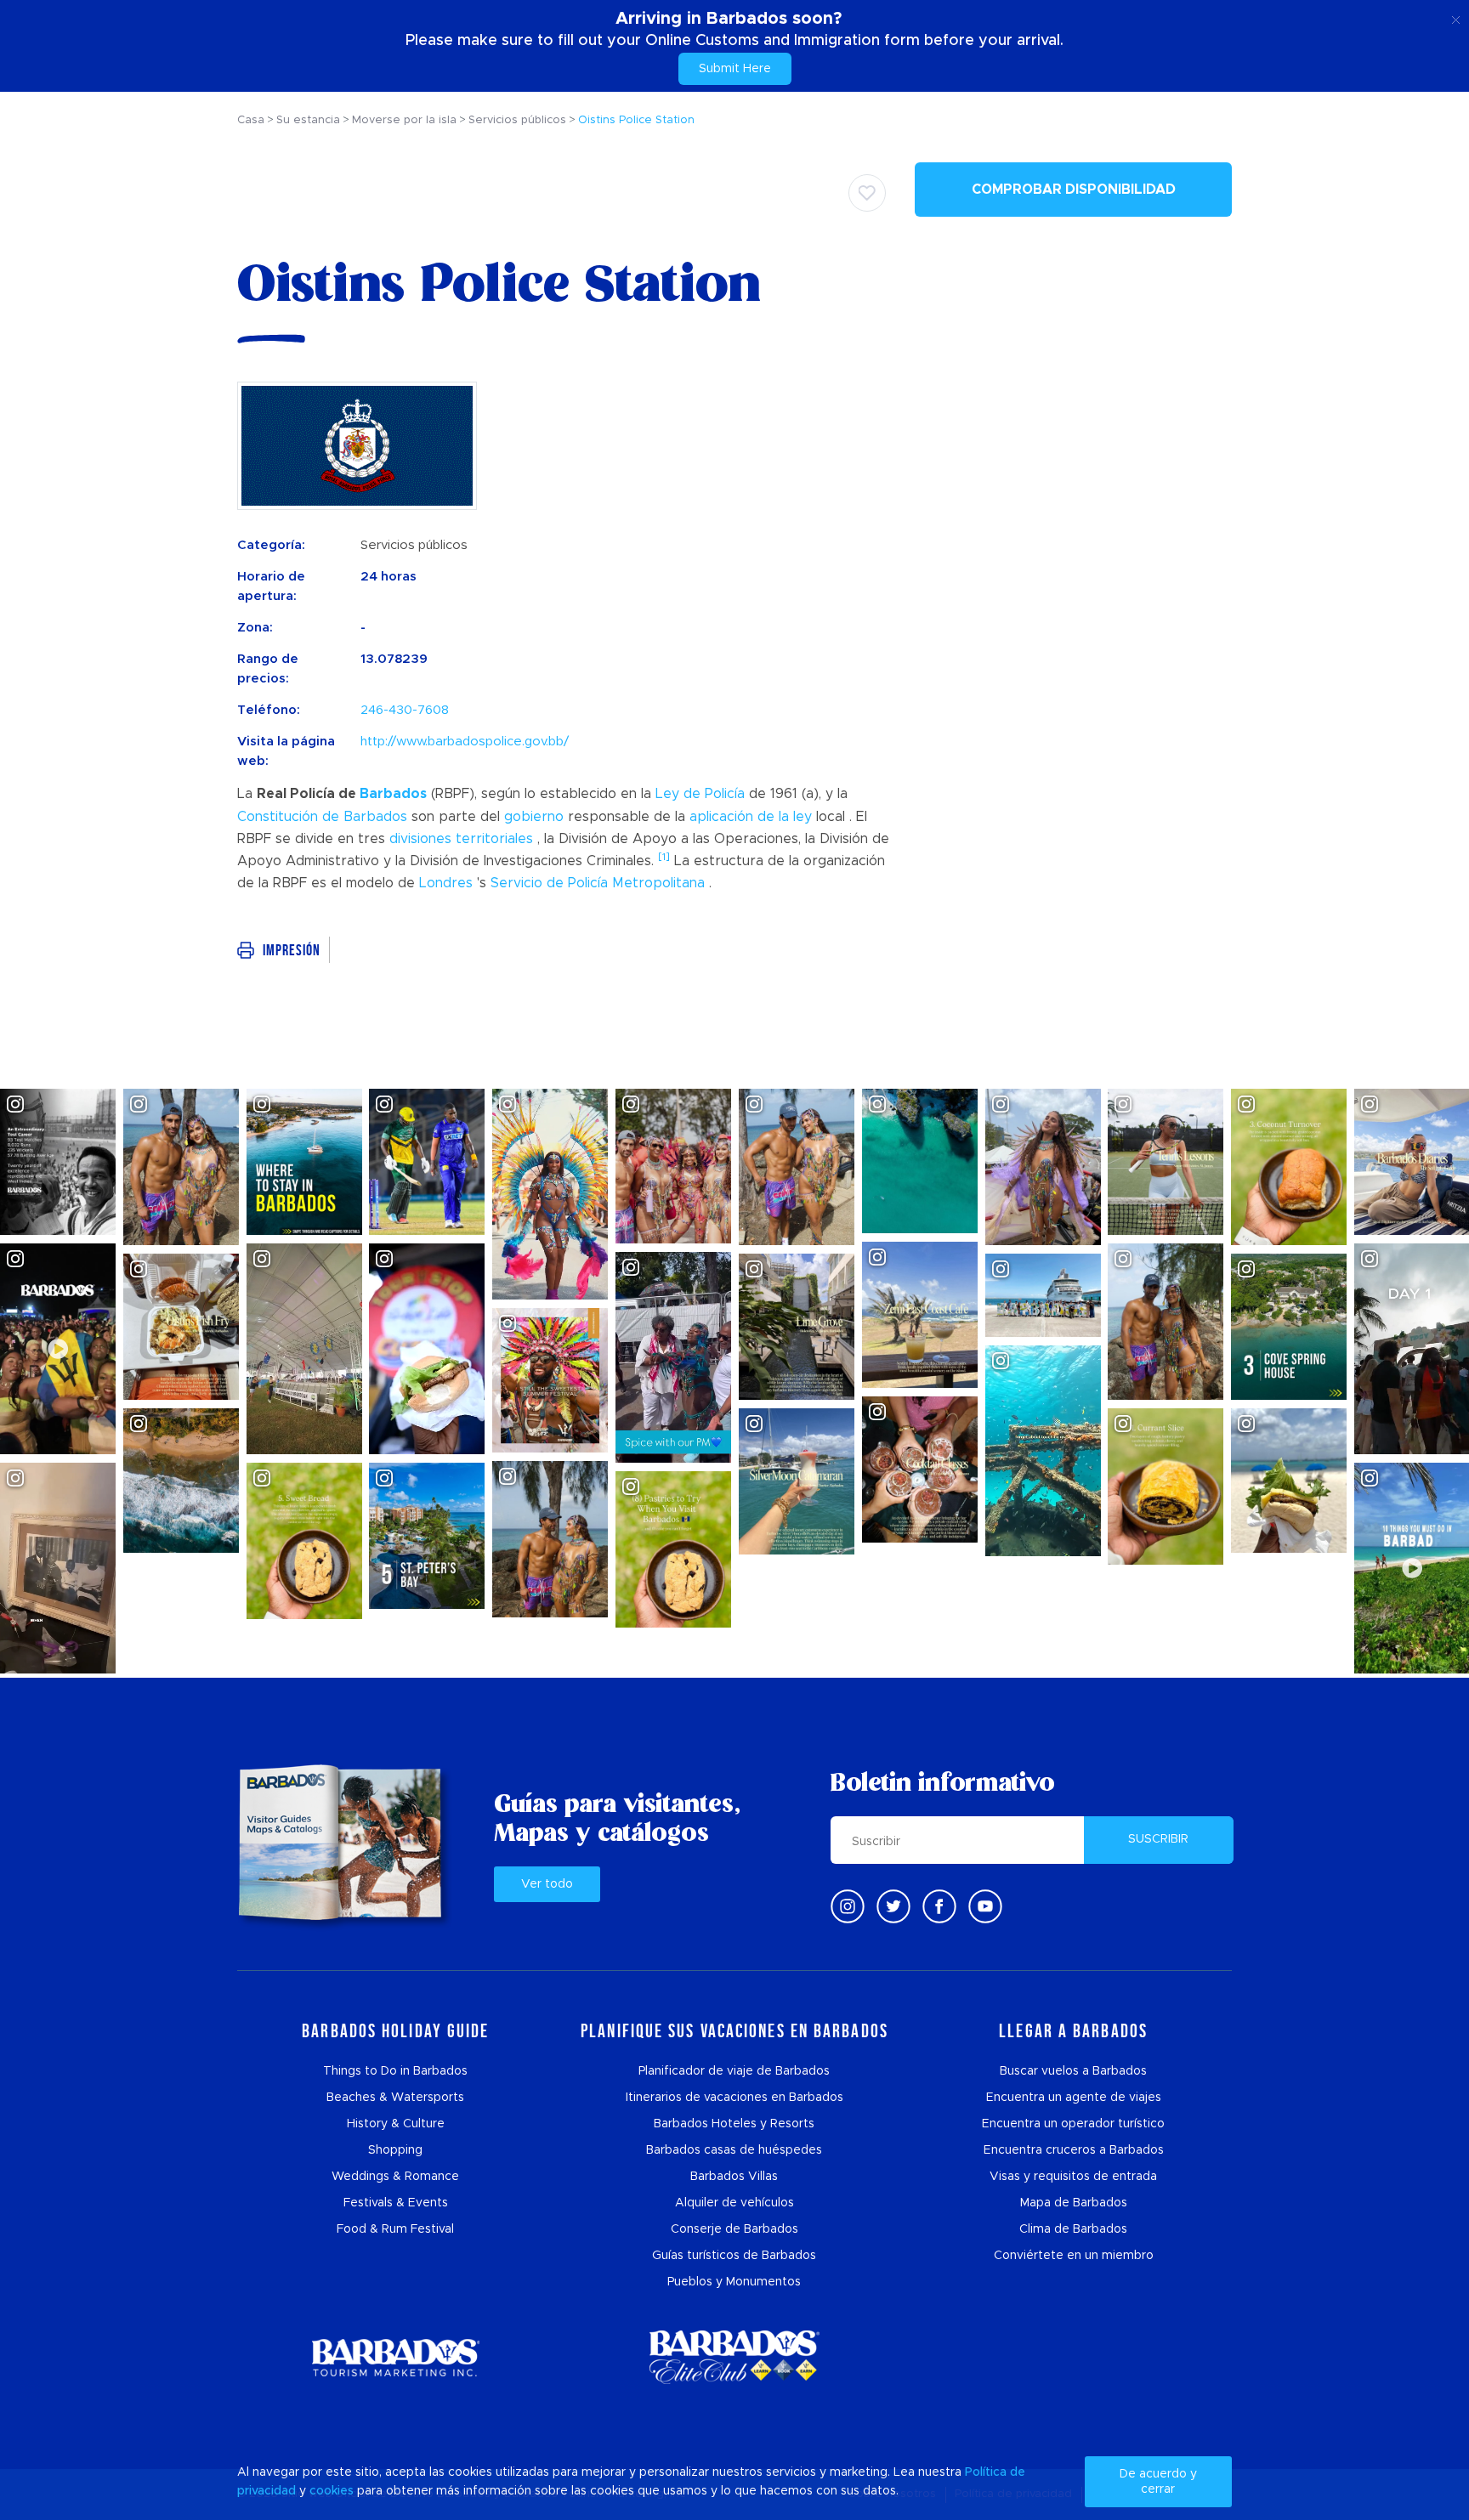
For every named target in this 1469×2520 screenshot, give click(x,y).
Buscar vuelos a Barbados (1073, 2071)
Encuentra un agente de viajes (1074, 2098)
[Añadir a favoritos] (867, 193)
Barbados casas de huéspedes (734, 2150)
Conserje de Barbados (734, 2229)
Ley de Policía (700, 794)
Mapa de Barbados (1074, 2203)
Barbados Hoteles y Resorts (734, 2124)
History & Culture (396, 2124)
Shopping (395, 2150)
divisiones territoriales (461, 839)
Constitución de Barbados (322, 817)
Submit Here (735, 69)
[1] (664, 857)
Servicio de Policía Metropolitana (598, 883)
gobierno (534, 817)
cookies (332, 2491)
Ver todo (547, 1884)
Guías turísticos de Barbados (734, 2256)
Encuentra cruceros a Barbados (1074, 2150)
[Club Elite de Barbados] (734, 2357)
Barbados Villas (734, 2177)
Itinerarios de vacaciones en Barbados (734, 2098)
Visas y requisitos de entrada (1073, 2177)
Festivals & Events (396, 2203)
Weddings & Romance (395, 2177)
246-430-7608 (405, 710)
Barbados (393, 794)
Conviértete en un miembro (1074, 2256)
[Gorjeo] (893, 1906)
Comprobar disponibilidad (1074, 190)
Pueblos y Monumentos (734, 2282)
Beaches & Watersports (395, 2098)
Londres (446, 883)
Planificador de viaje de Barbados (734, 2071)
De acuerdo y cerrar (1158, 2482)
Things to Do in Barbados (395, 2071)
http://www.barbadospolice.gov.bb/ (465, 742)
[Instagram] (848, 1906)
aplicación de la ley (751, 817)
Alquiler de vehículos (734, 2203)
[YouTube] (985, 1906)
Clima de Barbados (1073, 2229)
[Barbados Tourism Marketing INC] (395, 2357)
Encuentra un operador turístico (1073, 2124)
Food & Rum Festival (395, 2229)
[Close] (1456, 17)
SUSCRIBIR (1158, 1839)
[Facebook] (939, 1906)
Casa (251, 120)
